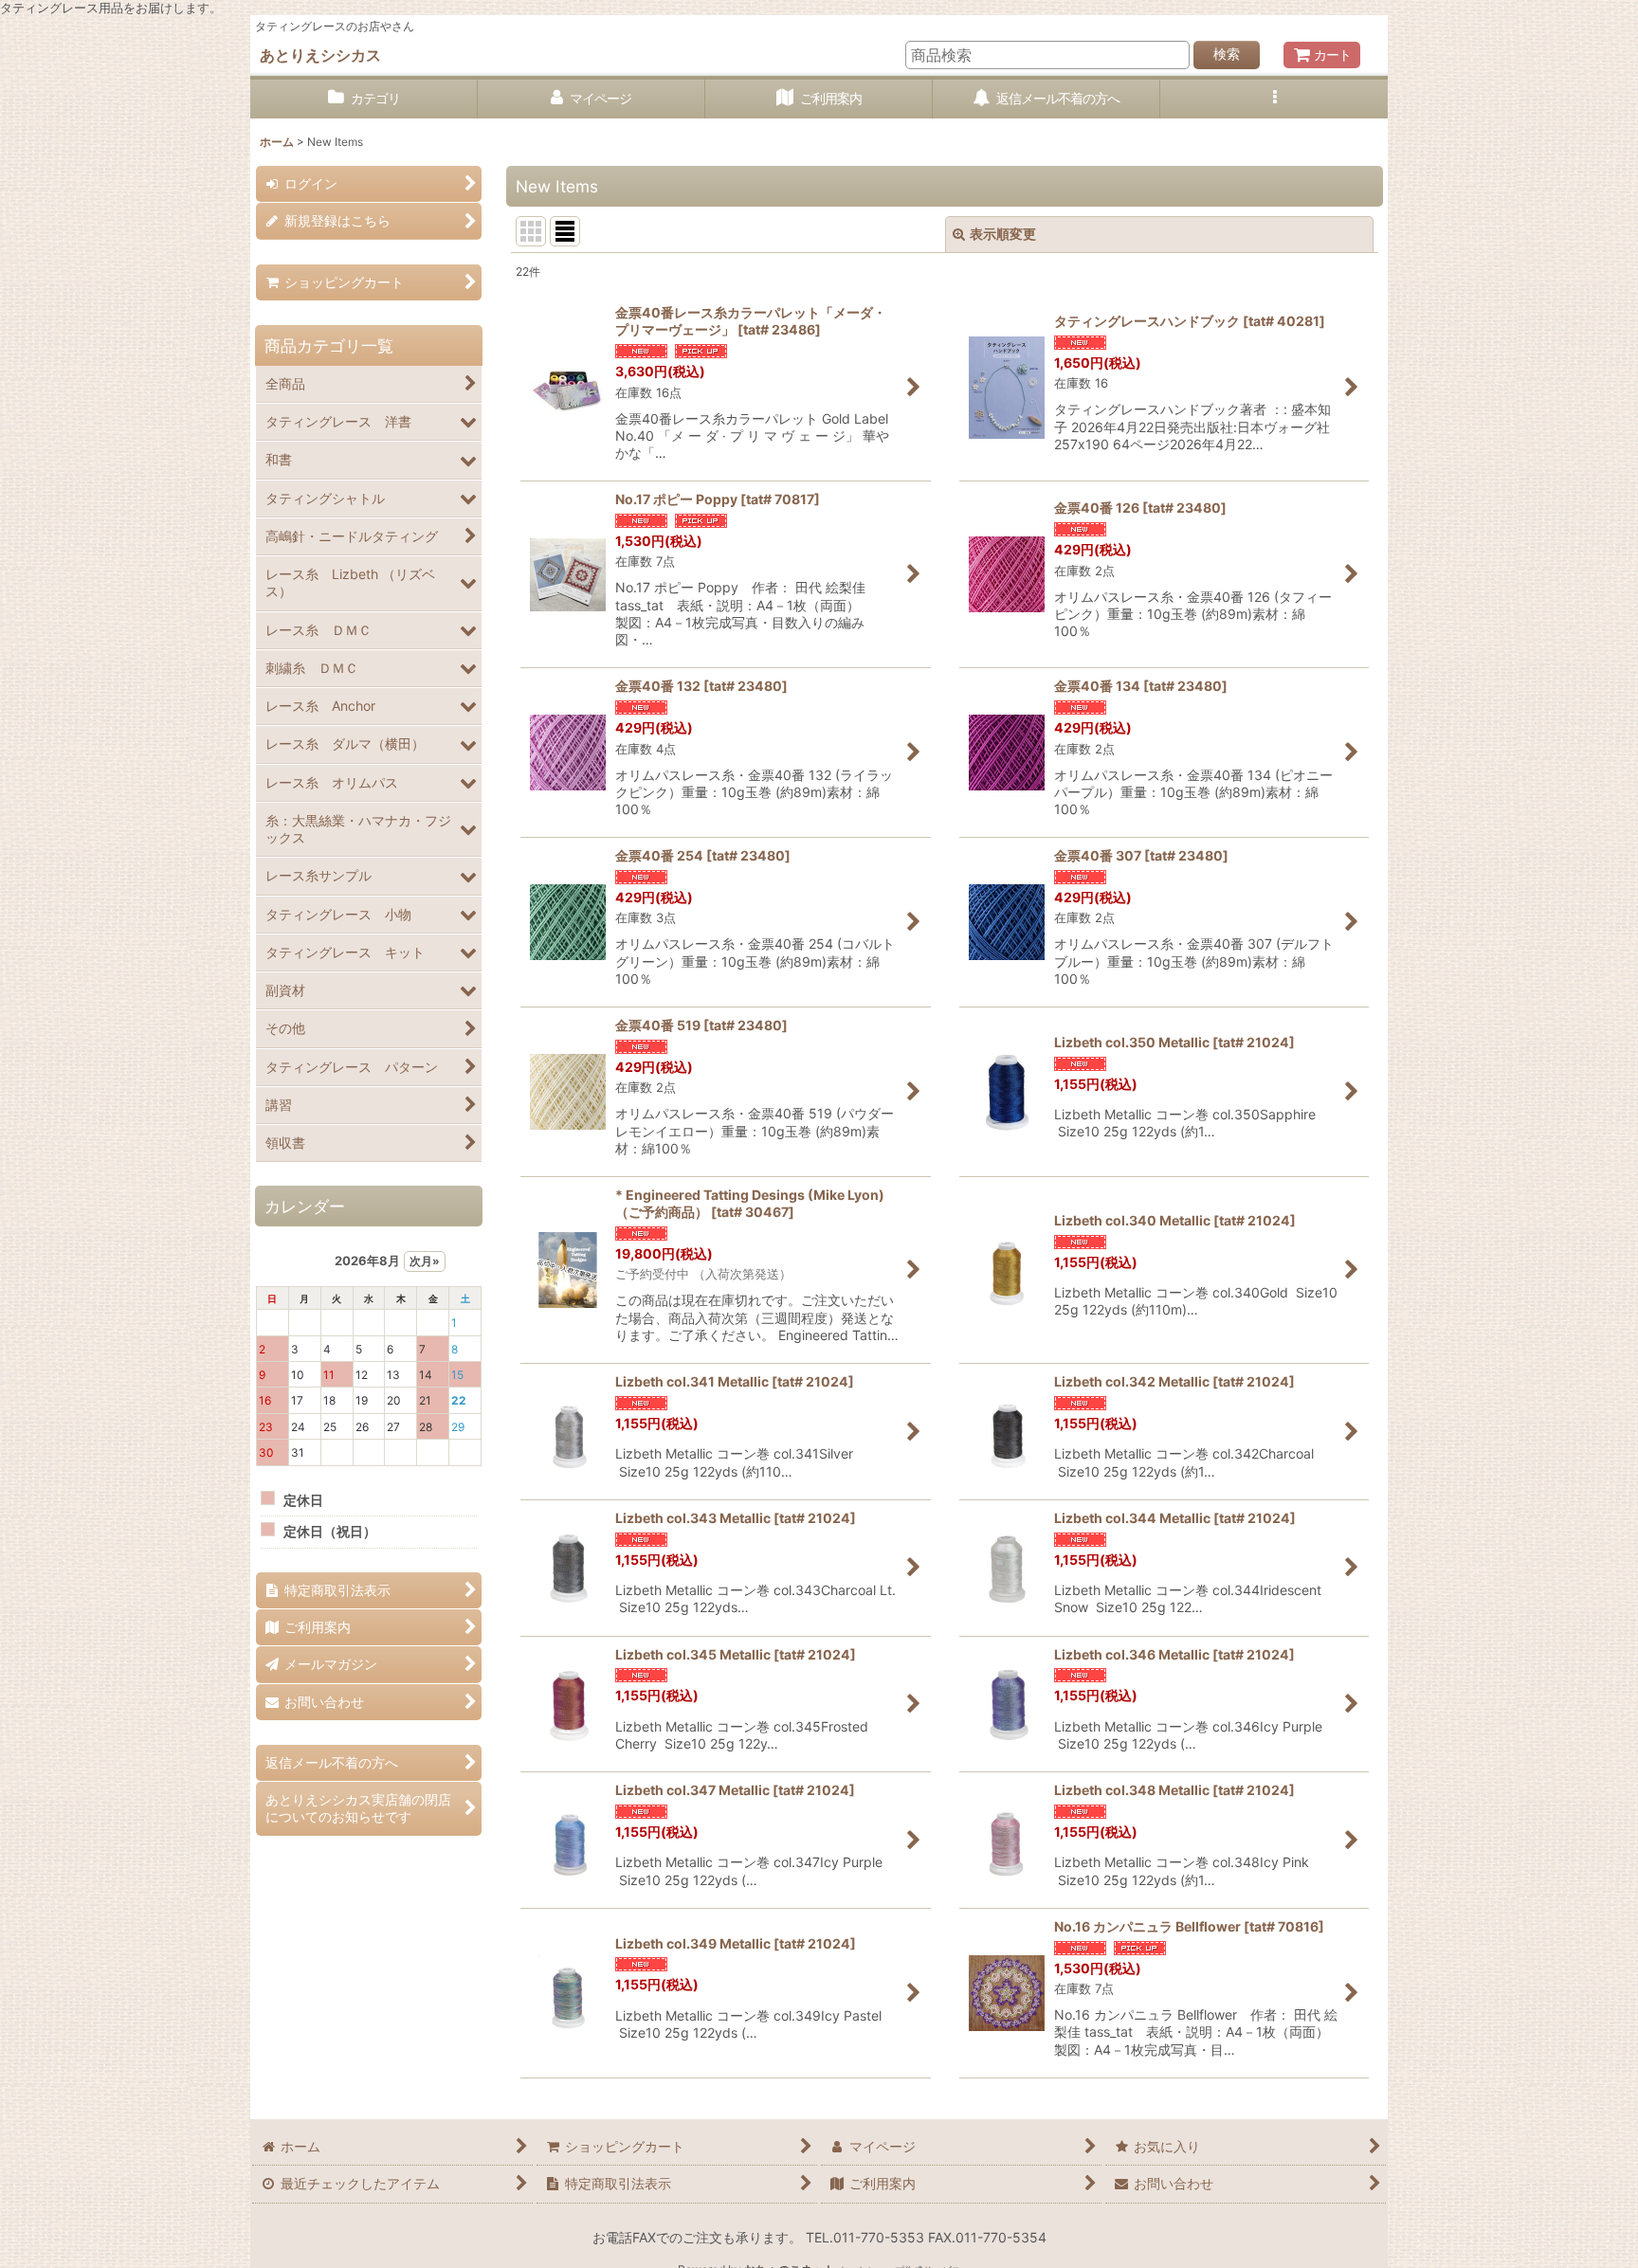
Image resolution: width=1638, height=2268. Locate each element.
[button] (1274, 99)
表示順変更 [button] (1003, 234)
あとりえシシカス (320, 55)
